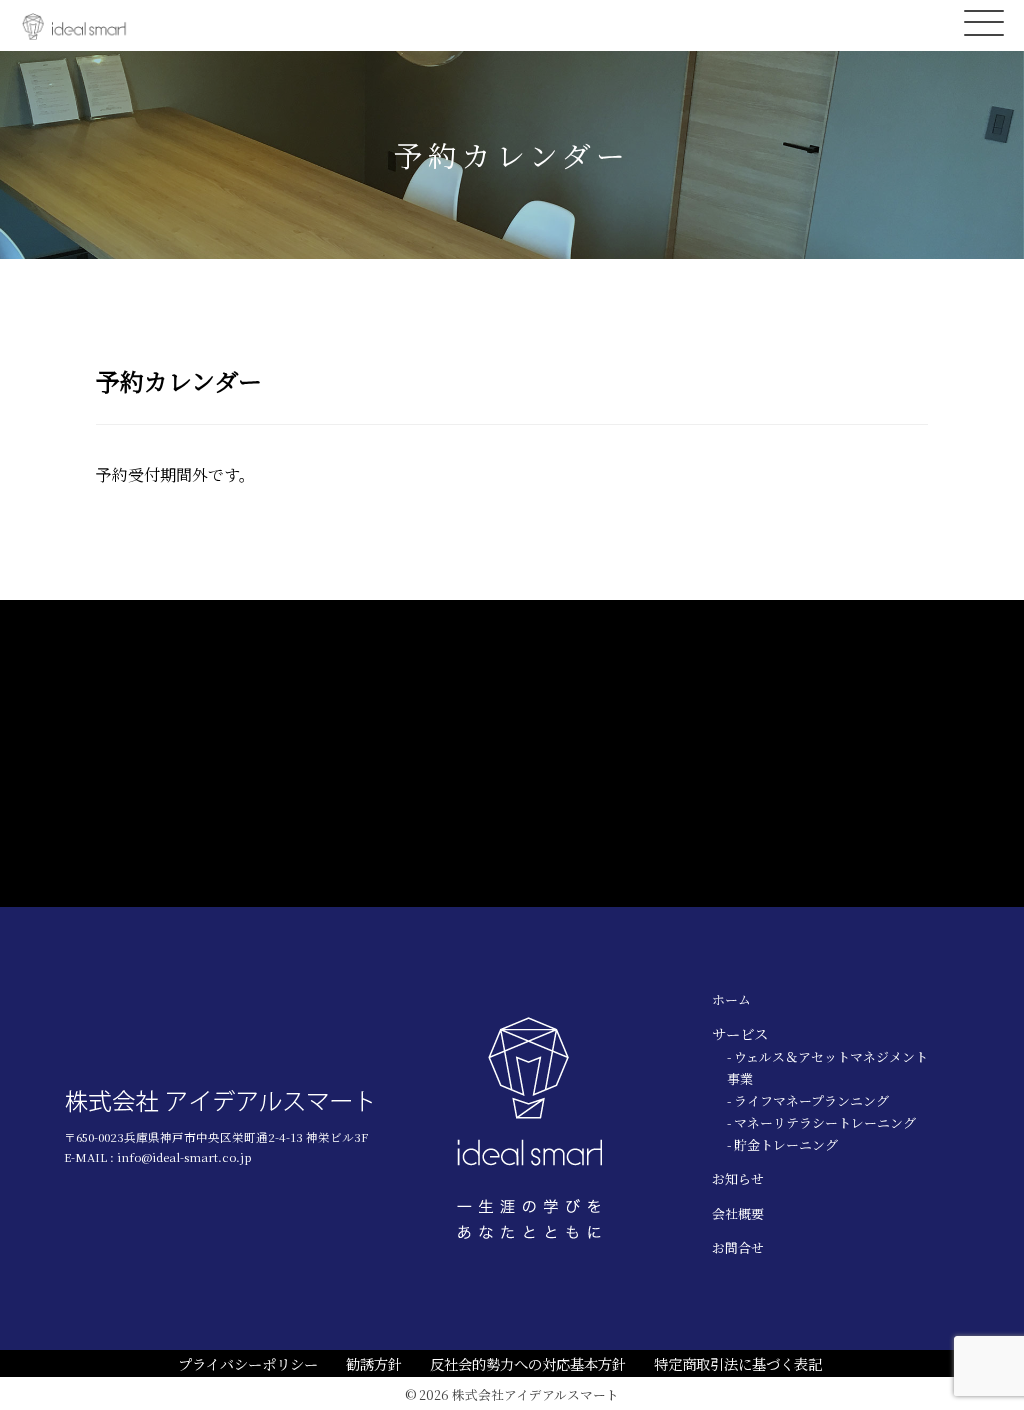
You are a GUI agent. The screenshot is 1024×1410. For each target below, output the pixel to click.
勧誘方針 (374, 1363)
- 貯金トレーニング (782, 1144)
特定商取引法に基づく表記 (738, 1363)
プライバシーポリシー (248, 1363)
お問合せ (738, 1247)
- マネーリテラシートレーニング (821, 1122)
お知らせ (738, 1178)
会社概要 (738, 1213)
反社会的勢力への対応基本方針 (528, 1363)
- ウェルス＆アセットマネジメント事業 (827, 1067)
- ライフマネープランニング (808, 1100)
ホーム (731, 999)
